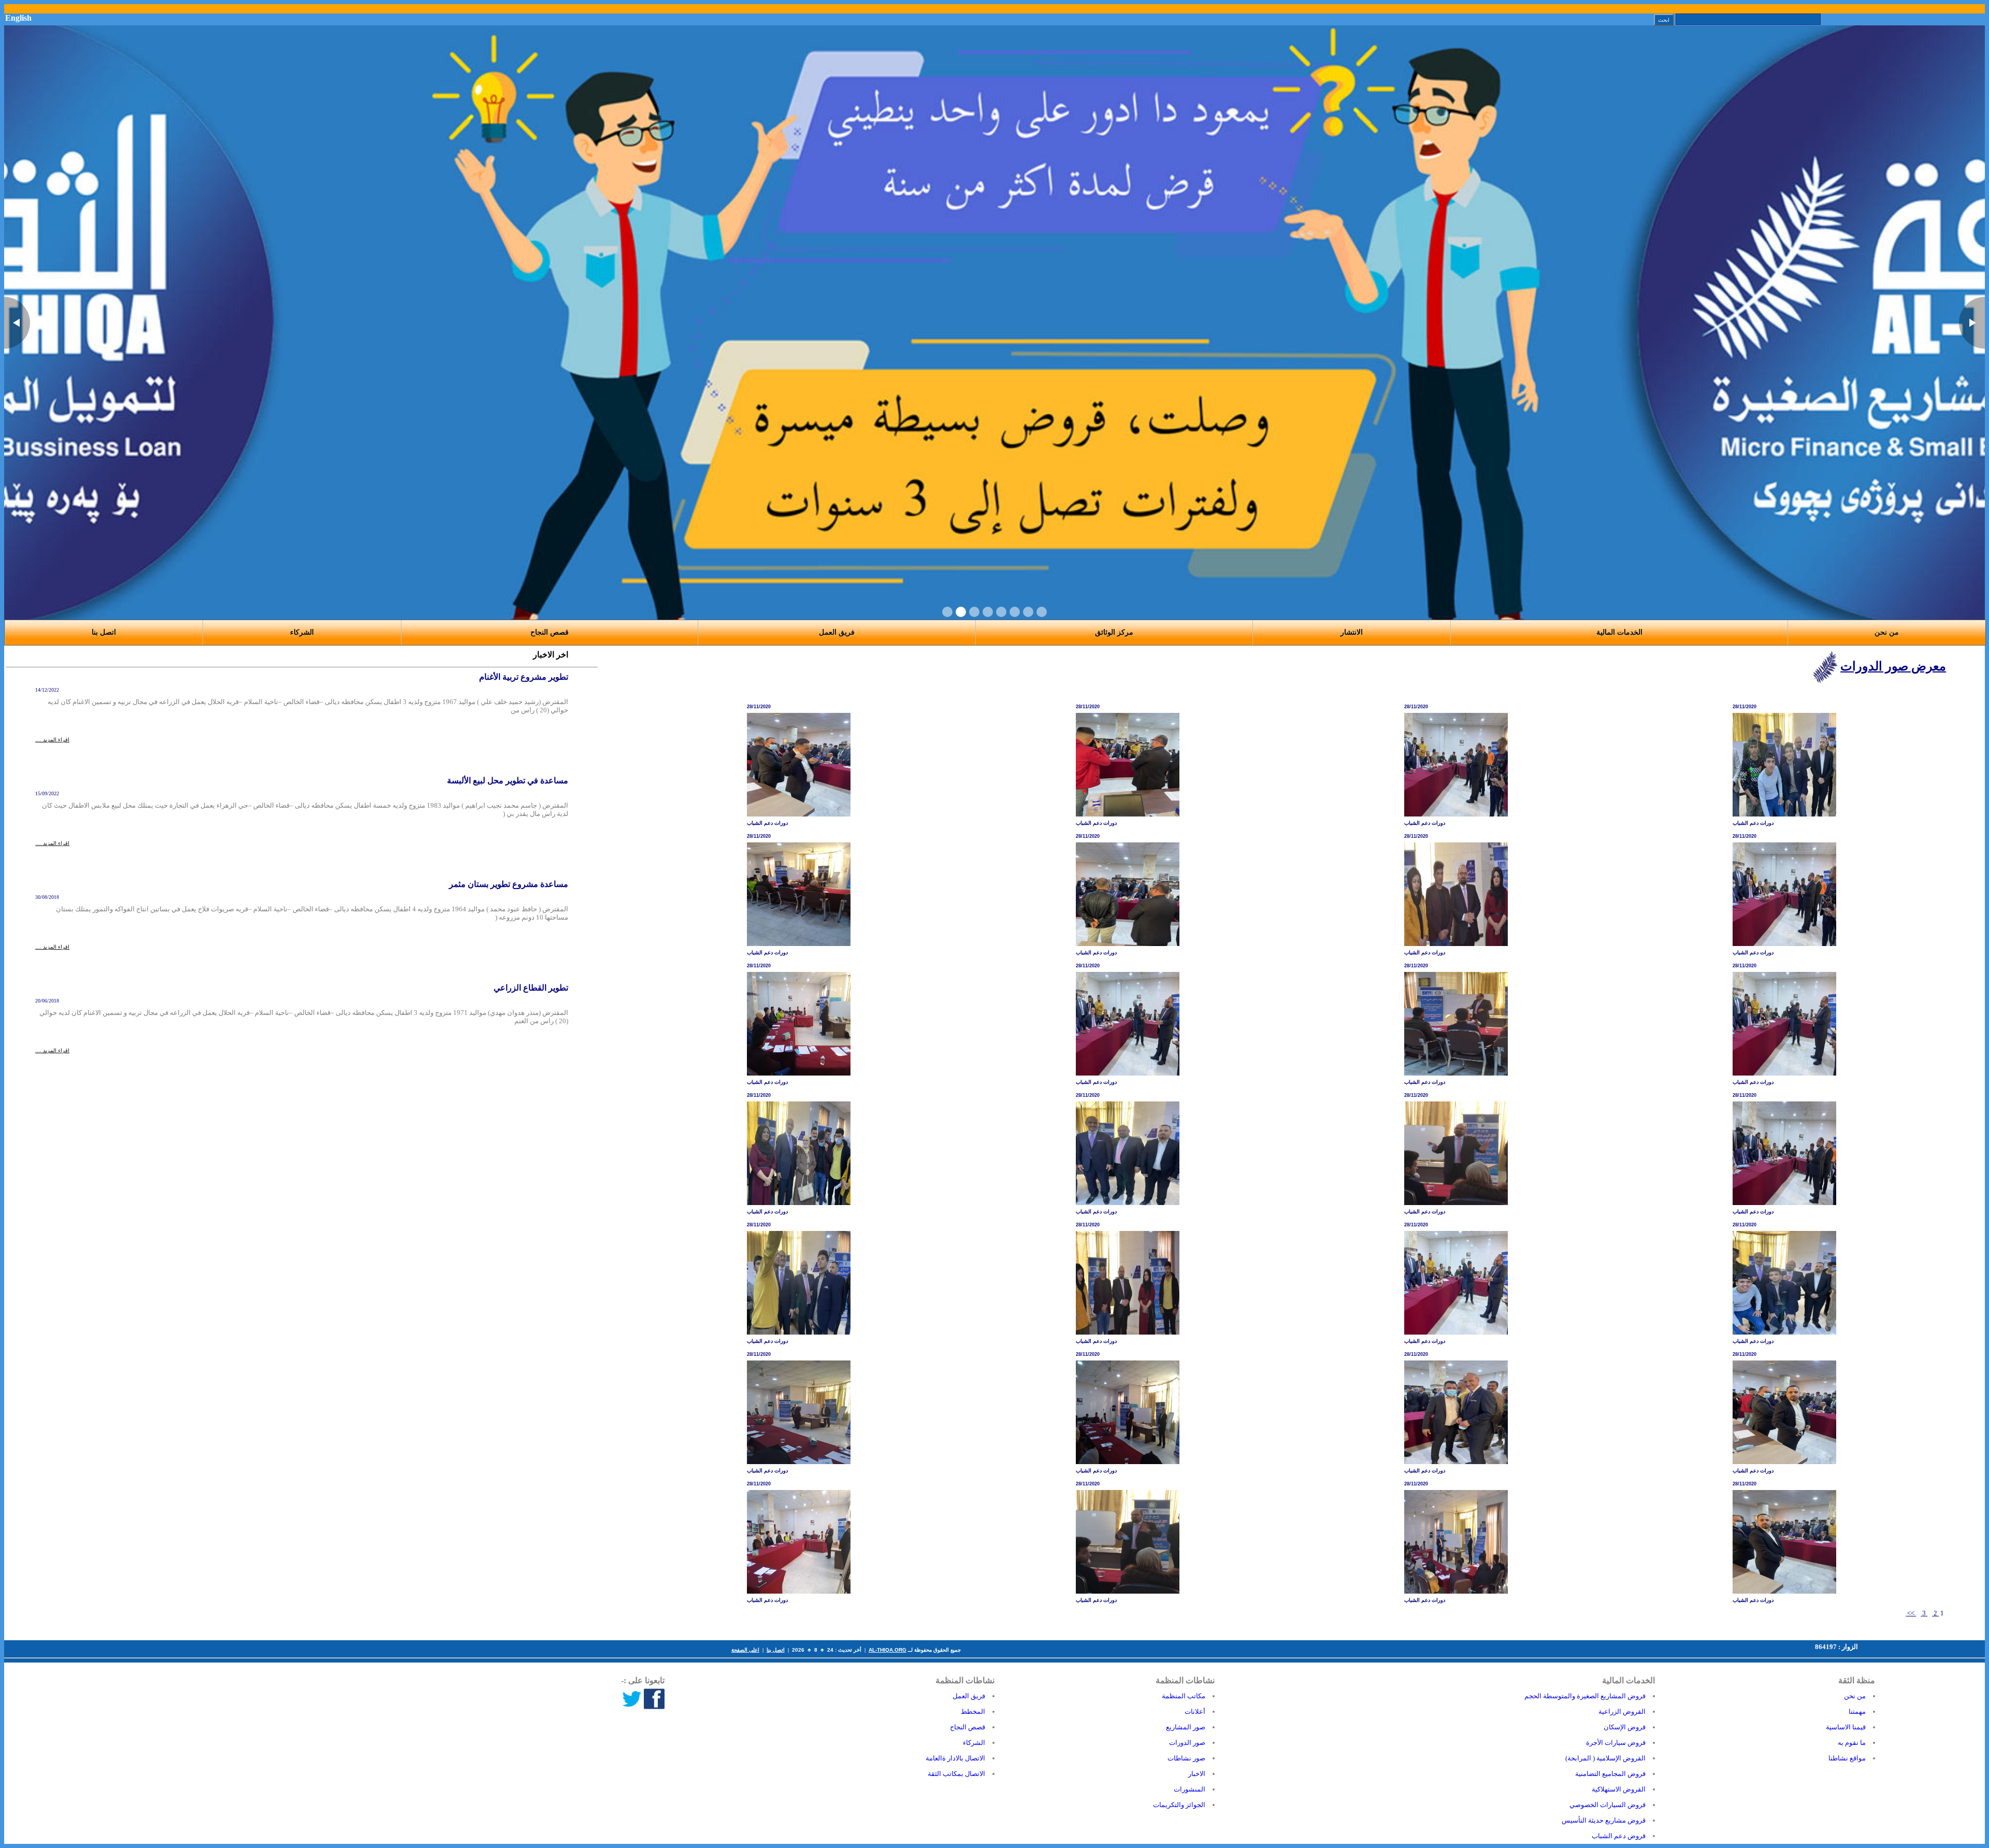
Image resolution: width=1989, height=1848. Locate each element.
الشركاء (302, 632)
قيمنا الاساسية (1846, 1727)
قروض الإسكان (1625, 1727)
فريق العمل (969, 1696)
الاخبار (1197, 1774)
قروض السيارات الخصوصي (1608, 1805)
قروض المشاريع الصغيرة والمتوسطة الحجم (1585, 1696)
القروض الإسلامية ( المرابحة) (1605, 1758)
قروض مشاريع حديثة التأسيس (1604, 1820)
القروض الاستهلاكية (1619, 1789)
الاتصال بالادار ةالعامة (955, 1758)
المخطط (973, 1711)
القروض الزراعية (1622, 1711)
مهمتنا (1857, 1711)
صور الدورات (1187, 1743)
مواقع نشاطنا (1847, 1758)
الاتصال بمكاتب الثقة (956, 1774)
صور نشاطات (1186, 1758)
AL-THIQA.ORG (888, 1650)
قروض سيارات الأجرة (1616, 1743)
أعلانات (1195, 1711)
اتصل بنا (776, 1650)
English (18, 18)
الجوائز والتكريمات (1179, 1805)
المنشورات (1190, 1789)
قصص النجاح (550, 632)
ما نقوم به (1852, 1743)
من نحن (1855, 1696)
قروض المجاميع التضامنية (1610, 1774)
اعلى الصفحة (745, 1650)
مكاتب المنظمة (1184, 1696)
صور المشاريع (1186, 1727)
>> (1911, 1613)
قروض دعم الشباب (1619, 1836)
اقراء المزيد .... (52, 740)
